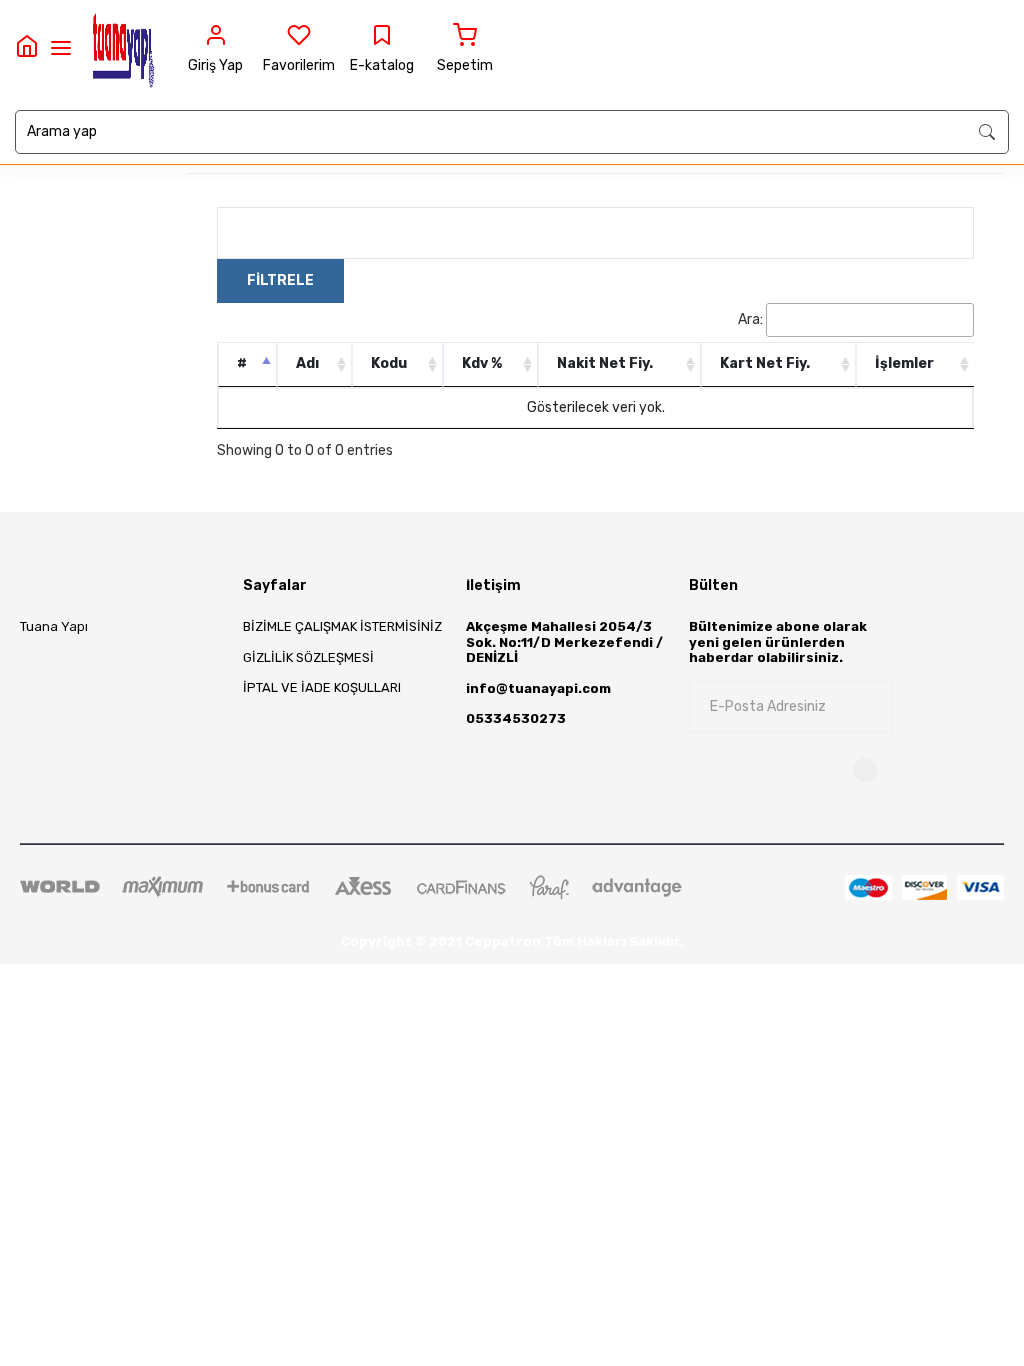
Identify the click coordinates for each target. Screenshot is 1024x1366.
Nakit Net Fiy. (605, 363)
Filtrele (280, 280)
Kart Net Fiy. (765, 363)
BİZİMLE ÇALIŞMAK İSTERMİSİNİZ (342, 626)
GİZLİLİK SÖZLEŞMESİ (308, 657)
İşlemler (904, 363)
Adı (307, 363)
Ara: (750, 319)
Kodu (389, 363)
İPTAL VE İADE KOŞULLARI (322, 687)
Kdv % (482, 363)
